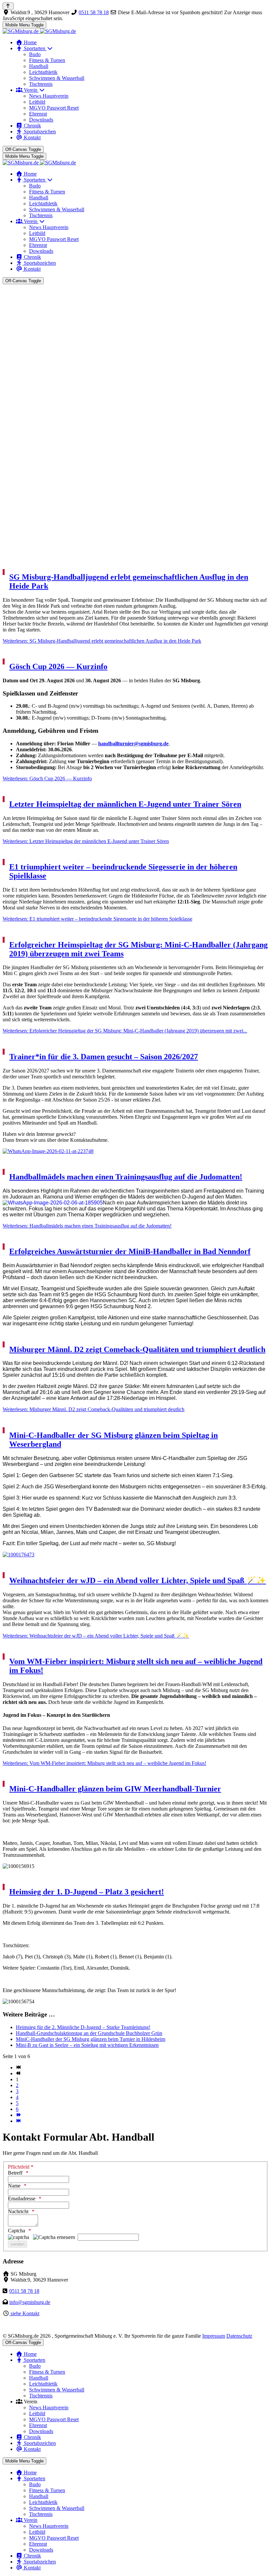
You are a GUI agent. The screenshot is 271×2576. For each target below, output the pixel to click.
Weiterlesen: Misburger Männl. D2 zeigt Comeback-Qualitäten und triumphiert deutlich (94, 1409)
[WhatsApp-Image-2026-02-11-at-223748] (135, 1151)
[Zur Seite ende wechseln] (18, 2121)
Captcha (17, 2231)
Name (14, 2186)
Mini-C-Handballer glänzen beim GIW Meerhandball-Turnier (115, 1789)
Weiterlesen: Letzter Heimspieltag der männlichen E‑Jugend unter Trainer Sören (86, 841)
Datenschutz (239, 2336)
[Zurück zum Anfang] (8, 6)
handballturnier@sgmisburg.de (133, 744)
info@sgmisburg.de (30, 2302)
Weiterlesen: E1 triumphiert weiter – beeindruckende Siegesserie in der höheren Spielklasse (97, 919)
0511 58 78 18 (94, 12)
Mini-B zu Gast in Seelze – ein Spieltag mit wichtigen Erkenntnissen (87, 2045)
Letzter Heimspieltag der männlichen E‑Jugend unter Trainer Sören (125, 804)
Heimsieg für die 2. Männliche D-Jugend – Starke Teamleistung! (83, 2027)
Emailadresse (22, 2199)
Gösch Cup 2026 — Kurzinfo (58, 666)
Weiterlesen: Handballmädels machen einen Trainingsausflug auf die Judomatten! (87, 1226)
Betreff (15, 2173)
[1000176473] (135, 1555)
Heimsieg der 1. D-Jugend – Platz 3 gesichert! (87, 1892)
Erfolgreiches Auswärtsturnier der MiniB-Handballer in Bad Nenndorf (130, 1251)
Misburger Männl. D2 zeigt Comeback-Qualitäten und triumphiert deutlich (137, 1349)
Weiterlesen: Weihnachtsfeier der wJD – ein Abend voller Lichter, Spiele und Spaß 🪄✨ (96, 1636)
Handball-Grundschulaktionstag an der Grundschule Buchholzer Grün (89, 2033)
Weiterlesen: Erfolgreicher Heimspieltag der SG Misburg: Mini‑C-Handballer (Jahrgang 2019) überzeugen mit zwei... (125, 1031)
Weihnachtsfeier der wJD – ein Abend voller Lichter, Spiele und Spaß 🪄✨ (138, 1580)
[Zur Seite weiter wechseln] (18, 2115)
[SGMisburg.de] (39, 31)
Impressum (214, 2336)
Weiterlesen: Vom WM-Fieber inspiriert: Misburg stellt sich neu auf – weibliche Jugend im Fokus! (104, 1763)
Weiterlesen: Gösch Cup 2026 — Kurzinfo (47, 779)
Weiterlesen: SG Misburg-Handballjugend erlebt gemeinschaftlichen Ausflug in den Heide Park (102, 641)
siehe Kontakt (24, 2313)
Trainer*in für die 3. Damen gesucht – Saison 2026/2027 (104, 1057)
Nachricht (18, 2211)
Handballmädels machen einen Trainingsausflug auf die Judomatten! (126, 1177)
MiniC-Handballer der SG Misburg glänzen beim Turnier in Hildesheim (91, 2039)
